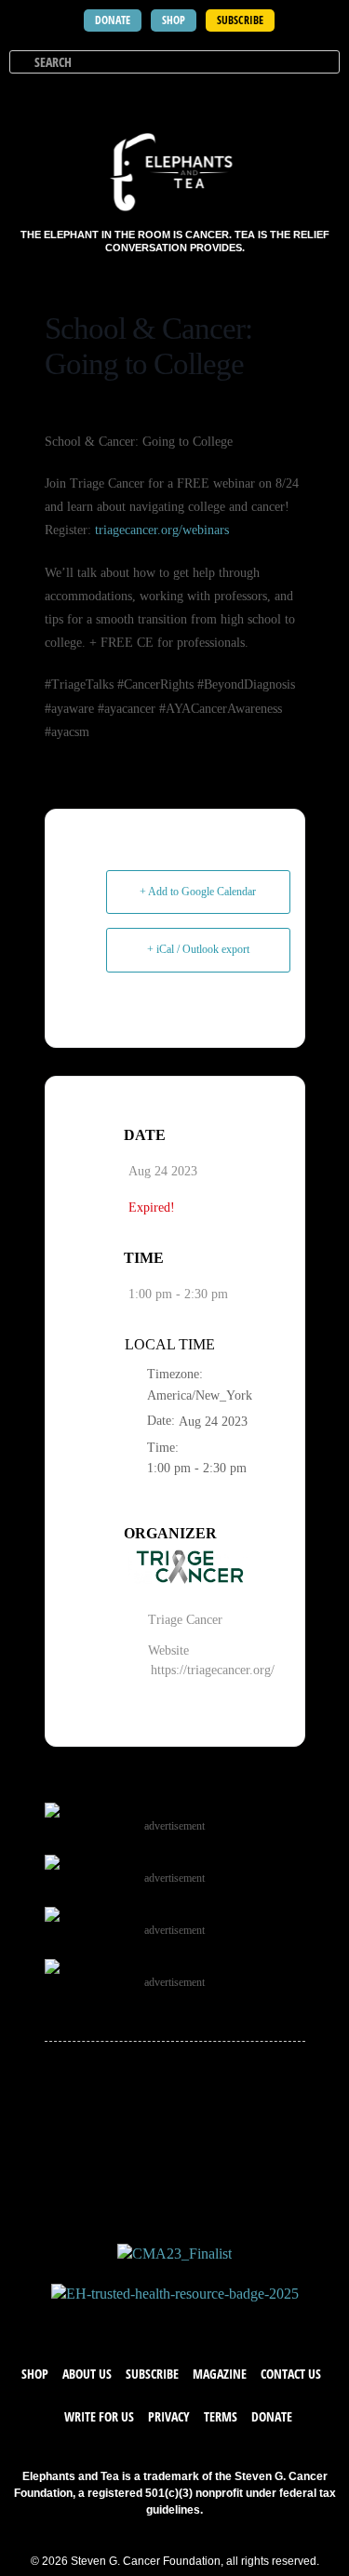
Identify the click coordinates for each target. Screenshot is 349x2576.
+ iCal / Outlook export (198, 949)
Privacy (169, 2416)
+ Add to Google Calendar (198, 892)
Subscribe (152, 2374)
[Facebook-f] (119, 2322)
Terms (221, 2416)
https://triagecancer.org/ (213, 1670)
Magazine (220, 2374)
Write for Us (99, 2416)
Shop (35, 2374)
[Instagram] (194, 2322)
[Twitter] (156, 2322)
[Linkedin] (231, 2322)
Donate (272, 2416)
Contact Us (291, 2374)
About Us (87, 2374)
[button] (323, 97)
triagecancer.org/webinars (162, 530)
